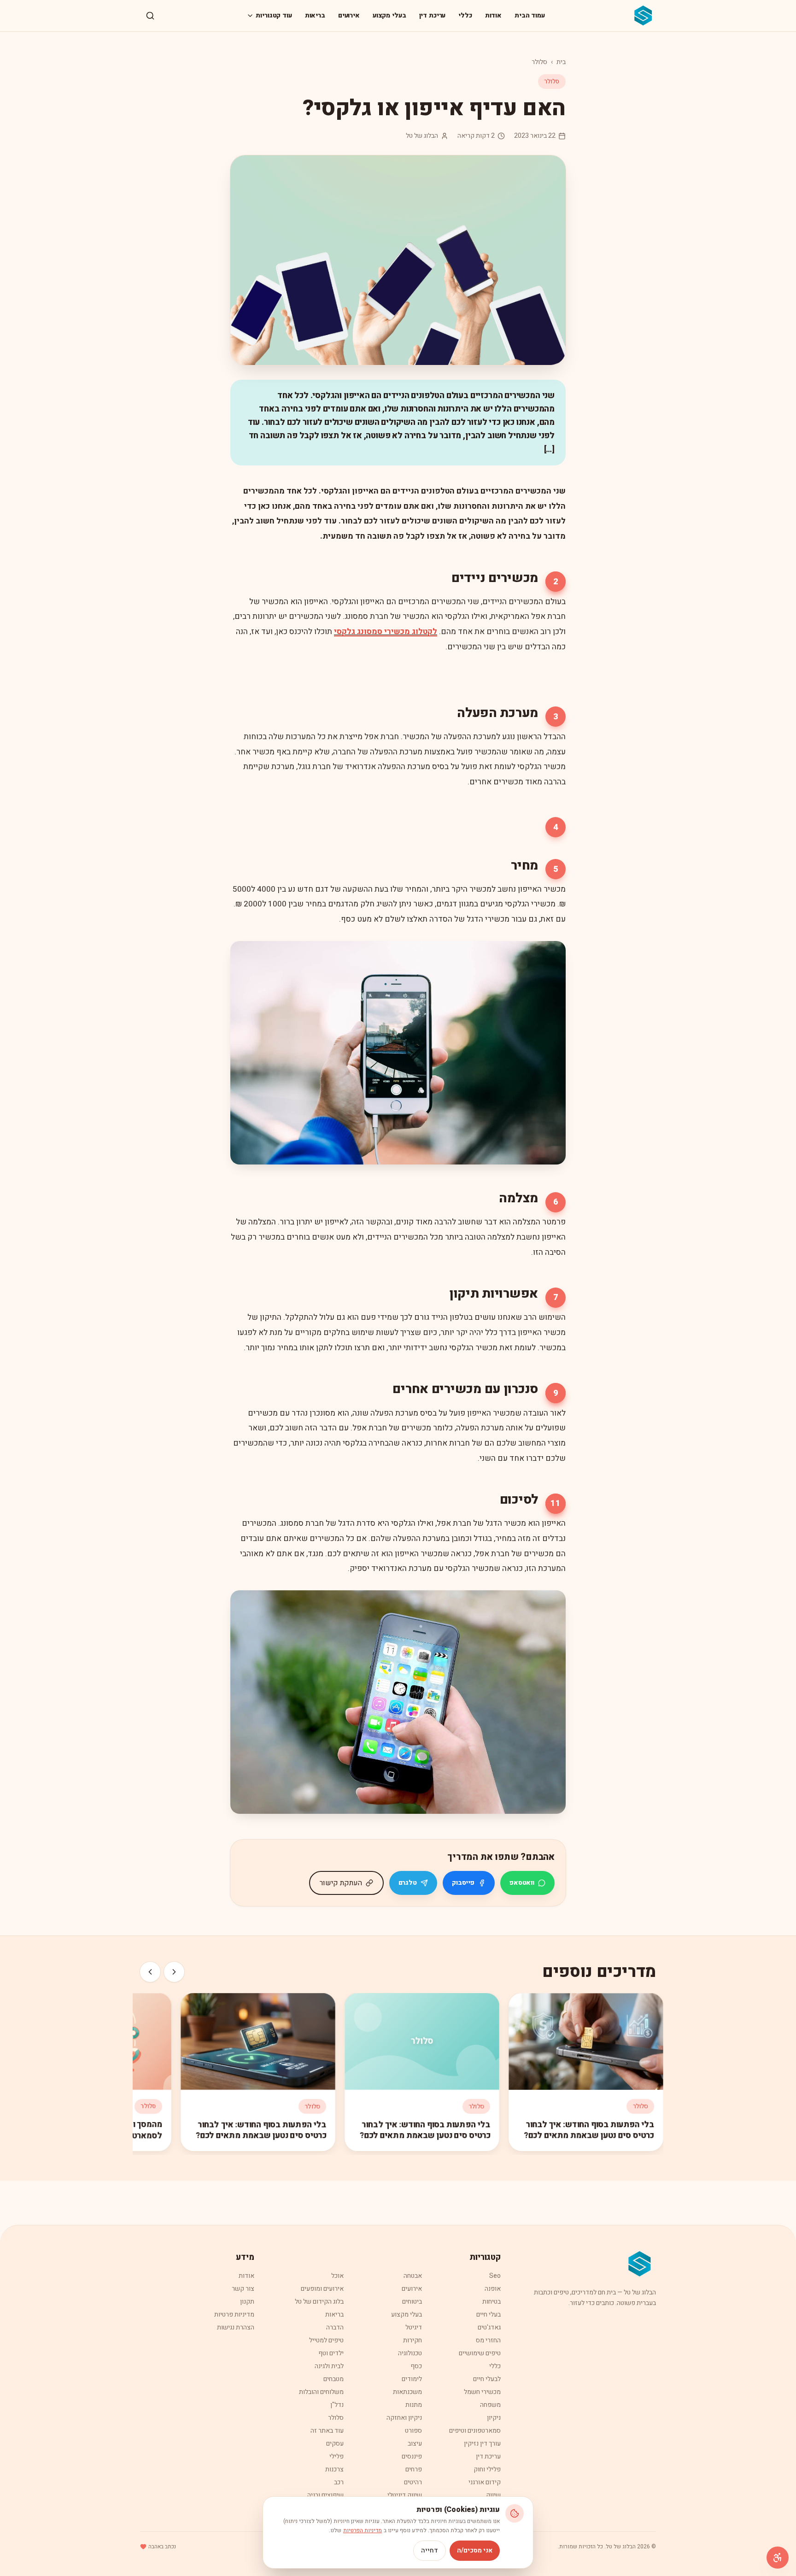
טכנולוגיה (410, 2353)
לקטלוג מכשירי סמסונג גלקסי (386, 632)
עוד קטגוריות (274, 15)
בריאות (315, 15)
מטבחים (334, 2379)
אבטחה (413, 2276)
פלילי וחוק (487, 2469)
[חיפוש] (150, 16)
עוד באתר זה (327, 2431)
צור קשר (243, 2289)
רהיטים (413, 2482)
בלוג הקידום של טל (319, 2302)
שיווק (493, 2495)
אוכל (337, 2276)
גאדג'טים (489, 2327)
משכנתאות (407, 2392)
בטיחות (492, 2302)
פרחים (414, 2469)
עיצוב (415, 2444)
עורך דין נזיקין (482, 2444)
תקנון (247, 2302)
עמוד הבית (530, 15)
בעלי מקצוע (389, 15)
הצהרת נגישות (236, 2327)
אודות (493, 15)
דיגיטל (414, 2327)
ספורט (413, 2431)
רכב (339, 2482)
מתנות (414, 2405)
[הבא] (150, 1972)
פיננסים (412, 2456)
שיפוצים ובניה (325, 2495)
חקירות (413, 2340)
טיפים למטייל (326, 2340)
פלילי (337, 2456)
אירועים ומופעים (322, 2289)
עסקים (335, 2444)
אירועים (349, 15)
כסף (416, 2366)
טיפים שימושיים (480, 2353)
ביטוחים (412, 2302)
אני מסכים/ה (475, 2550)
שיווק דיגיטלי (405, 2495)
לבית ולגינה (329, 2366)
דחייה (430, 2550)
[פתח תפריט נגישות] (778, 2558)
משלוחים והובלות (321, 2392)
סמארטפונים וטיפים (475, 2431)
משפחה (490, 2405)
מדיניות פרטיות (234, 2314)
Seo (495, 2276)
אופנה (493, 2289)
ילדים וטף (331, 2353)
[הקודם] (174, 1972)
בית (561, 62)
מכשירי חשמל (482, 2392)
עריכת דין (433, 15)
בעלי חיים (489, 2314)
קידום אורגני (485, 2482)
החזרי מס (488, 2340)
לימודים (412, 2379)
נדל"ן (337, 2405)
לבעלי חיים (487, 2379)
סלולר (539, 62)
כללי (465, 15)
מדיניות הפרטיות (363, 2530)
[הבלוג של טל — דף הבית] (644, 16)
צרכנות (334, 2469)
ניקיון (494, 2418)
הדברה (335, 2327)
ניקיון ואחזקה (404, 2418)
